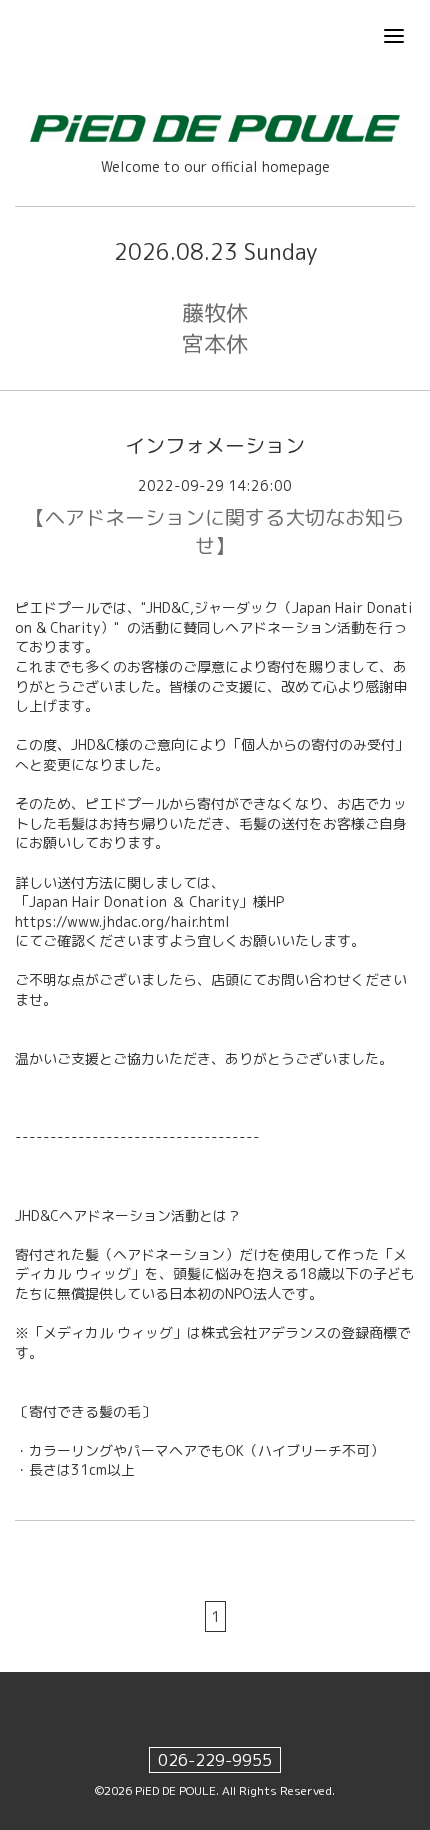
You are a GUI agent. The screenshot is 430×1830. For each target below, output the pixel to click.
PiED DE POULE (175, 1790)
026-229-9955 (215, 1760)
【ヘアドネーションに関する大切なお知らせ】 (215, 531)
